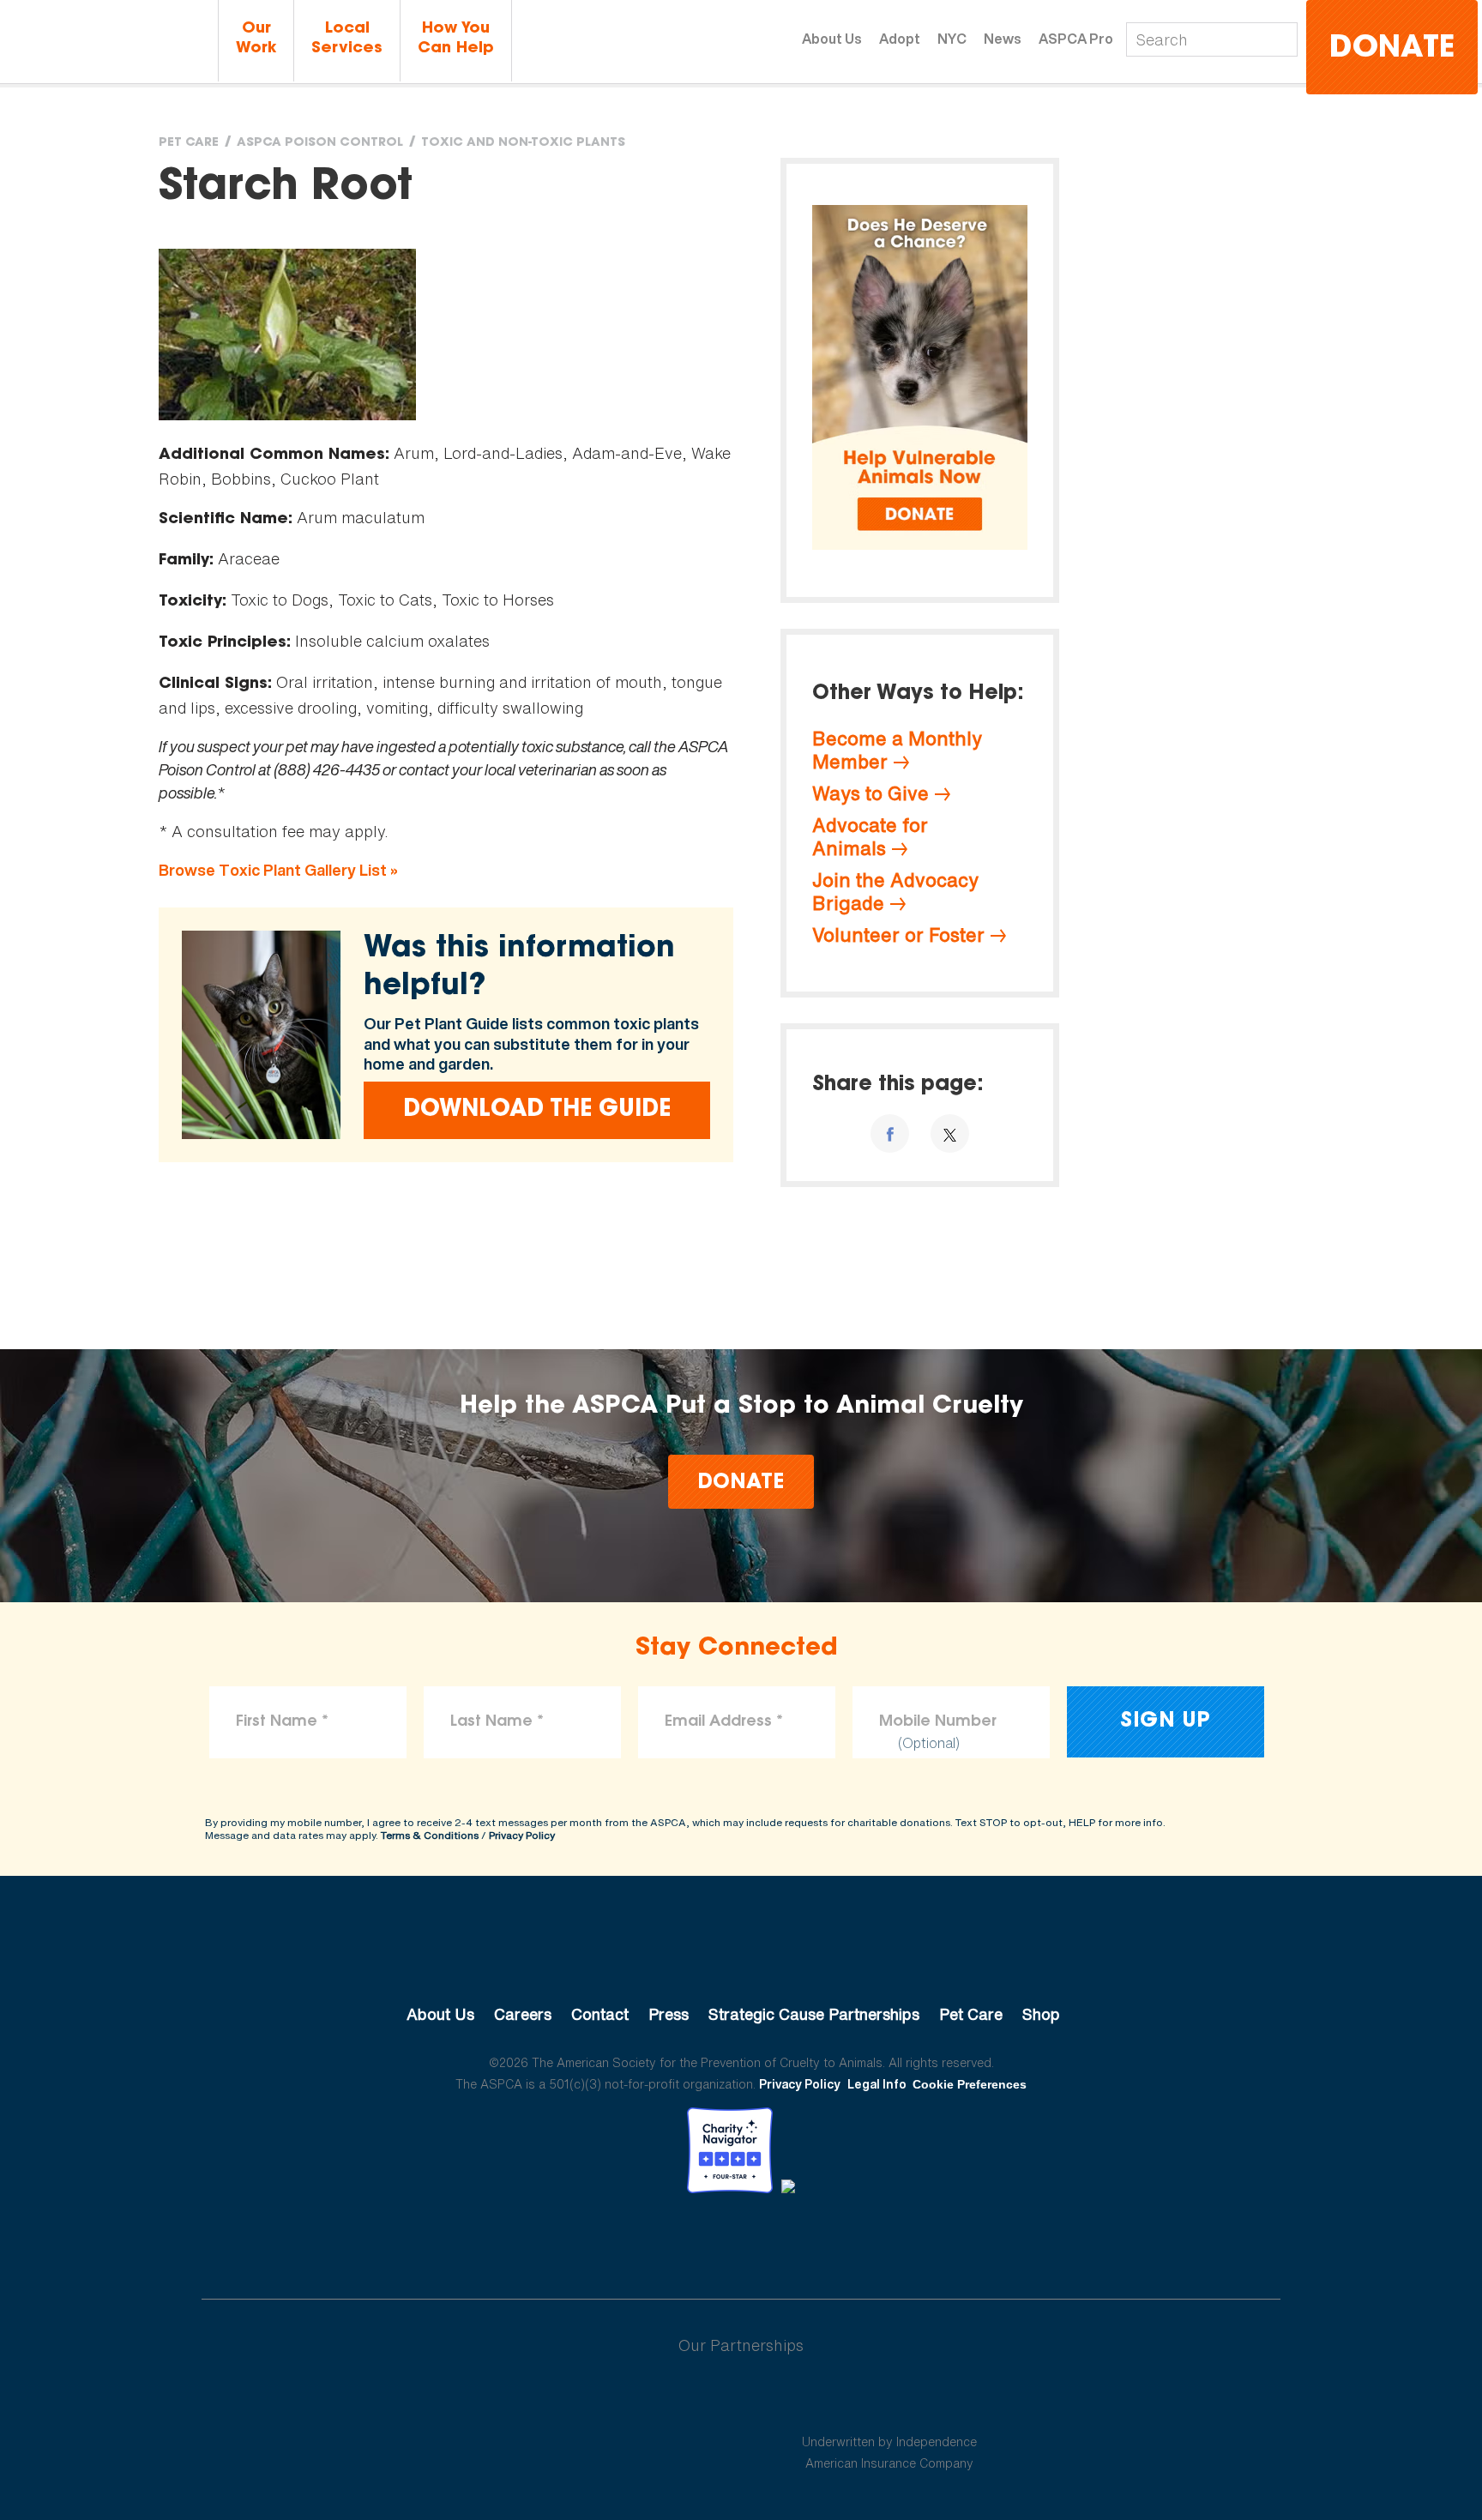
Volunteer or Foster (898, 935)
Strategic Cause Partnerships (814, 2014)
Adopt (900, 39)
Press (669, 2014)
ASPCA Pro (1076, 39)
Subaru (594, 2401)
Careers (523, 2014)
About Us (832, 39)
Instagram (786, 2240)
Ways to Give (871, 793)
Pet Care (189, 143)
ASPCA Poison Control (320, 143)
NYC (952, 39)
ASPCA (741, 1956)
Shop (1041, 2014)
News (1003, 39)
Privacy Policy (522, 1835)
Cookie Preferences (970, 2084)
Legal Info (877, 2084)
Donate (1392, 49)
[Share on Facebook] (890, 1133)
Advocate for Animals (870, 837)
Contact (600, 2014)
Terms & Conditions (430, 1835)
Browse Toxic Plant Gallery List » (278, 870)
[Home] (107, 42)
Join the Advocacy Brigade (895, 892)
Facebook (652, 2240)
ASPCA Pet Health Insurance (890, 2401)
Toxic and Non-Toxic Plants (523, 143)
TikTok (830, 2240)
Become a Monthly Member (897, 750)
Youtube (741, 2240)
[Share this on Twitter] (950, 1133)
